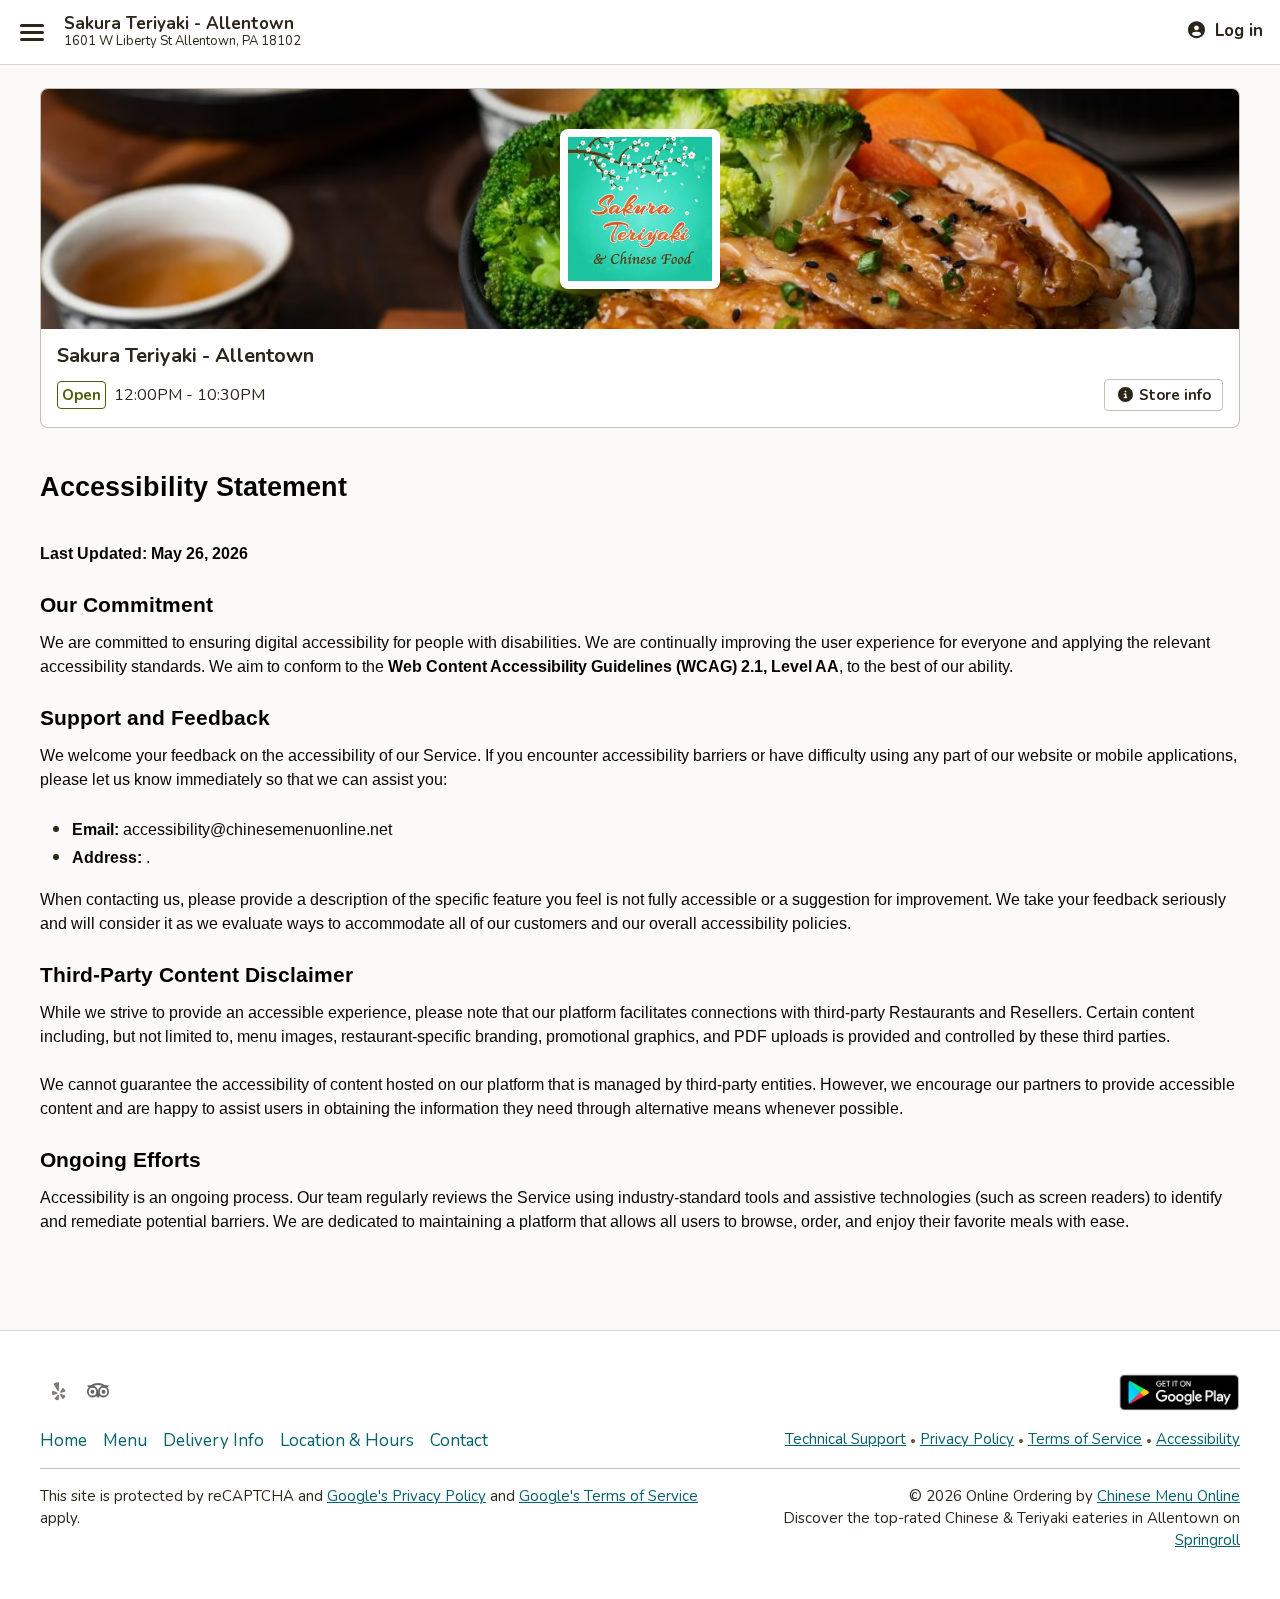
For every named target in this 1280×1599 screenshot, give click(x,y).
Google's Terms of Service (608, 1496)
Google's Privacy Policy (406, 1496)
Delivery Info (213, 1440)
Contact (459, 1440)
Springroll (1207, 1540)
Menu (125, 1440)
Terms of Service (1085, 1439)
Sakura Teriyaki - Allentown (179, 24)
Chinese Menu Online (1168, 1496)
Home (63, 1440)
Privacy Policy (967, 1439)
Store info (1173, 395)
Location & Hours (347, 1440)
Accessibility (1198, 1439)
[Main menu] (32, 32)
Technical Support (845, 1439)
